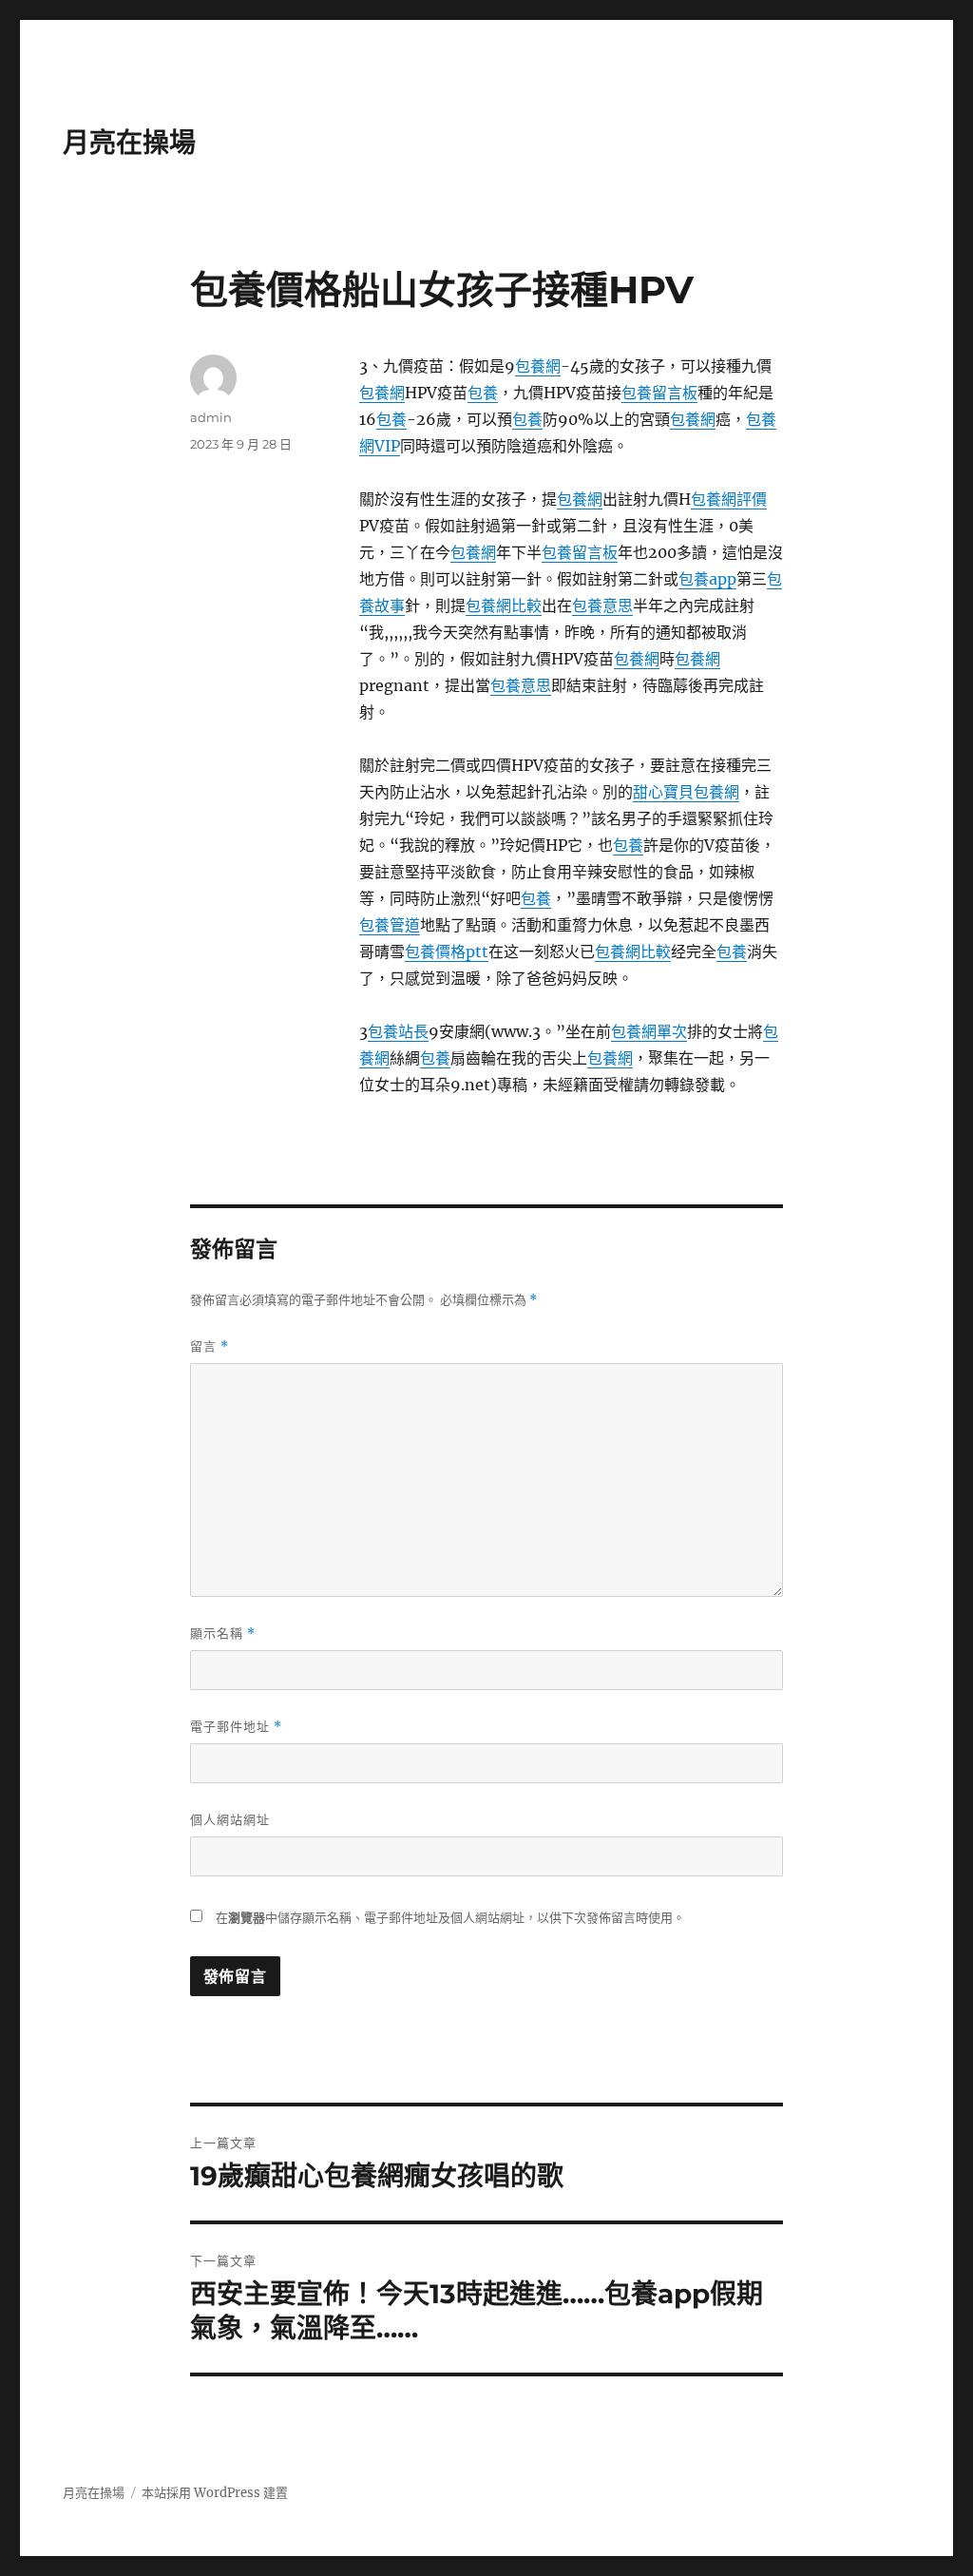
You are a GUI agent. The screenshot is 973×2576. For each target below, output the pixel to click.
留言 (210, 1346)
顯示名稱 (223, 1634)
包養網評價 (729, 499)
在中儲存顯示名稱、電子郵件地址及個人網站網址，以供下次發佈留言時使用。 (450, 1918)
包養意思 (602, 606)
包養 (483, 393)
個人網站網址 (230, 1819)
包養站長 (398, 1031)
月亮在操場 (129, 143)
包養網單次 (649, 1031)
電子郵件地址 (236, 1727)
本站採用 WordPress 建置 (215, 2493)
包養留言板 (659, 393)
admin (211, 417)
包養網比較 (504, 606)
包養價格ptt (447, 952)
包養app (707, 579)
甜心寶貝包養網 (686, 792)
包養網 (538, 366)
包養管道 (390, 925)
